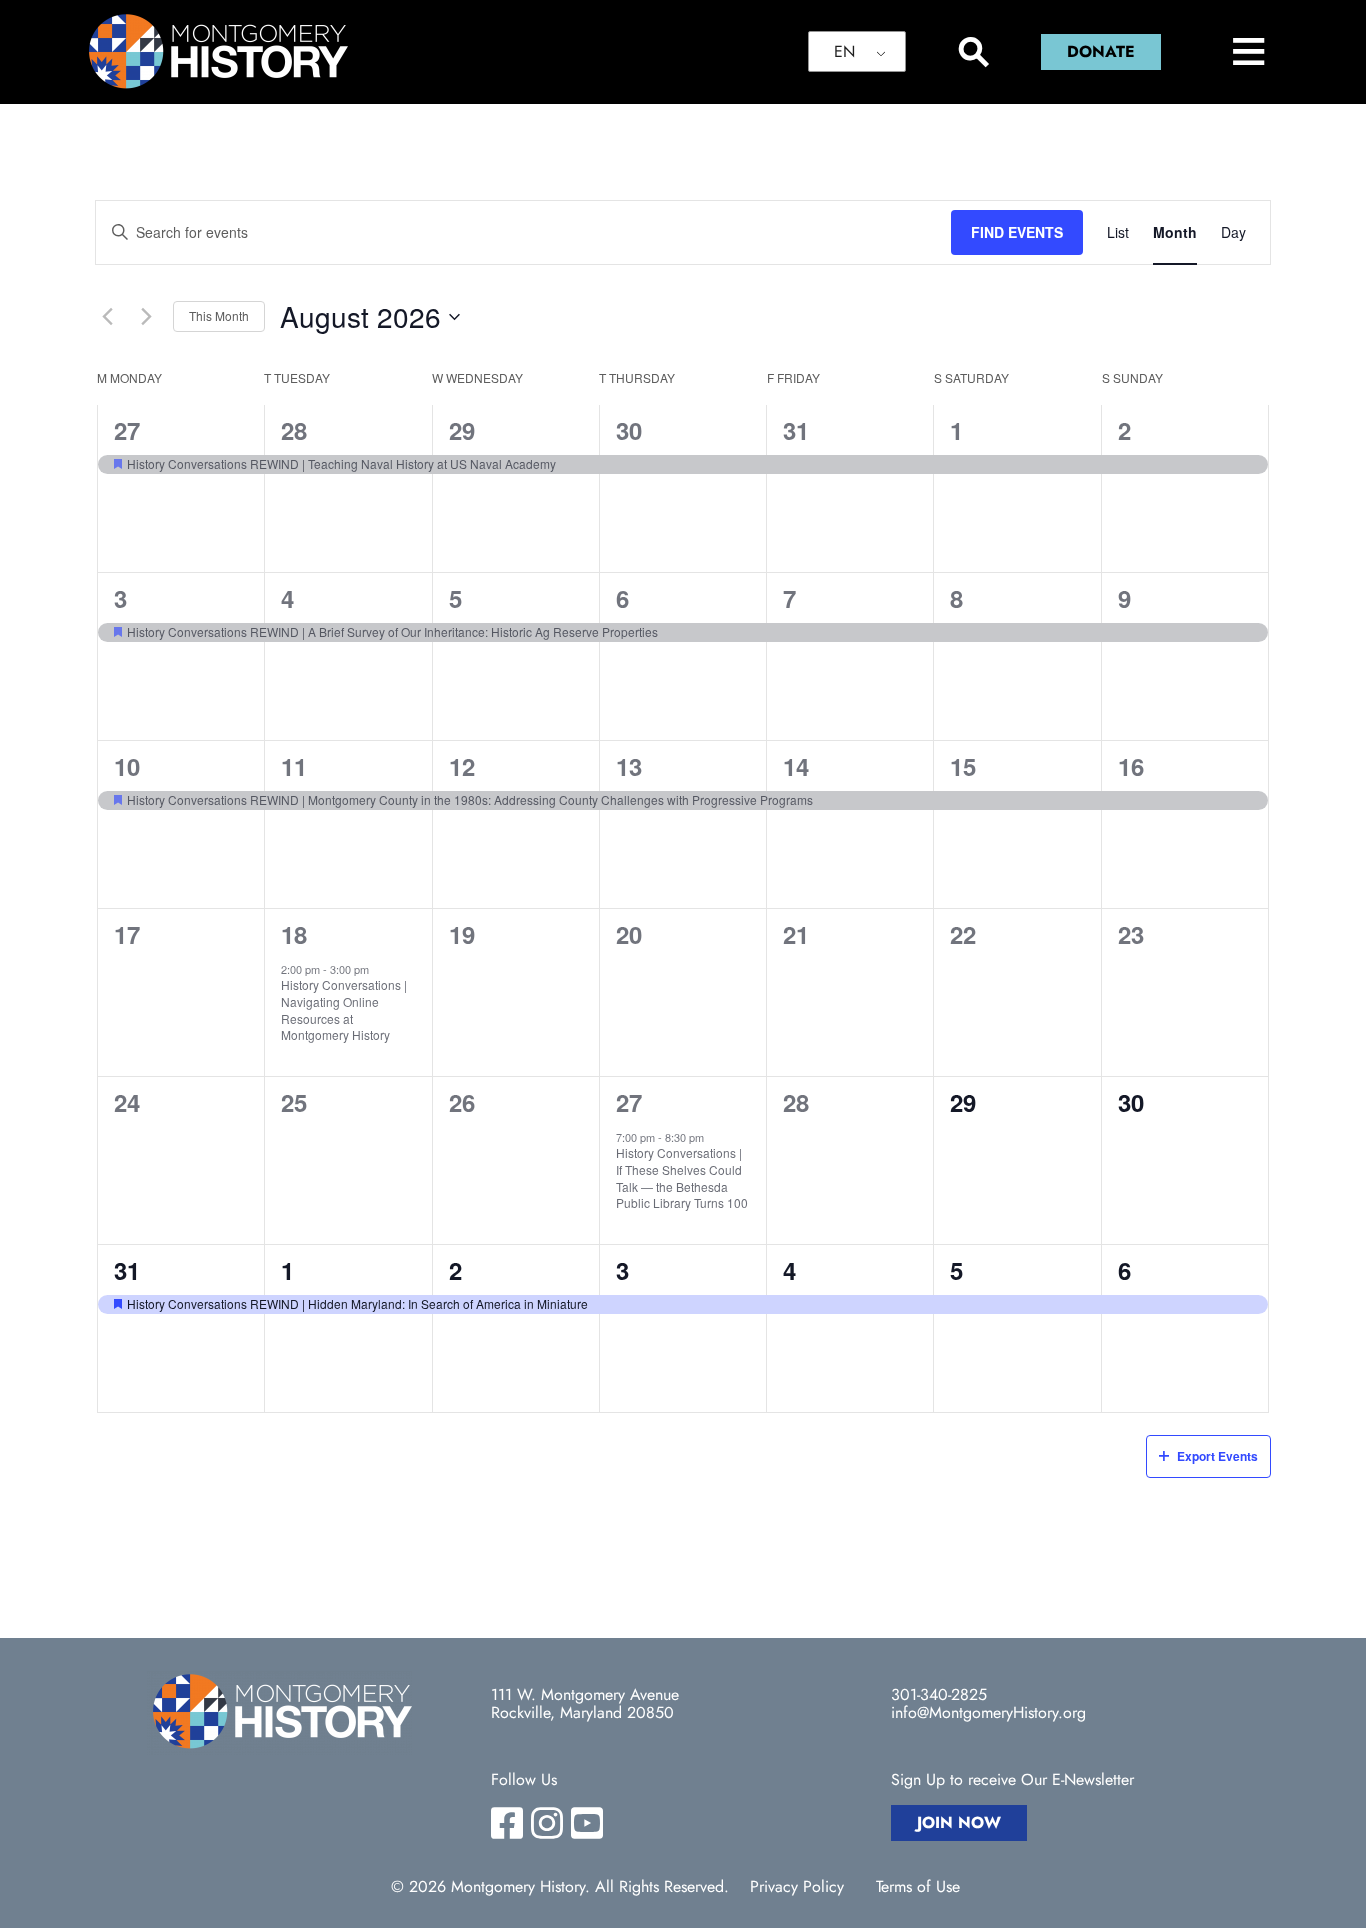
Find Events (1017, 232)
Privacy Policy (797, 1887)
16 (1131, 766)
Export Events (1217, 1456)
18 (294, 934)
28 (294, 430)
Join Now (959, 1822)
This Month (219, 315)
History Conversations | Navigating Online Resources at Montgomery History (344, 1009)
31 (796, 430)
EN (844, 51)
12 (462, 766)
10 (127, 766)
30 (629, 430)
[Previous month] (107, 317)
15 (963, 766)
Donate (1101, 51)
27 (127, 430)
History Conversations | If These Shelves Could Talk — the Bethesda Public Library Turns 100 (682, 1177)
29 (462, 430)
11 (294, 766)
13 (629, 766)
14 (796, 766)
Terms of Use (918, 1887)
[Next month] (146, 317)
